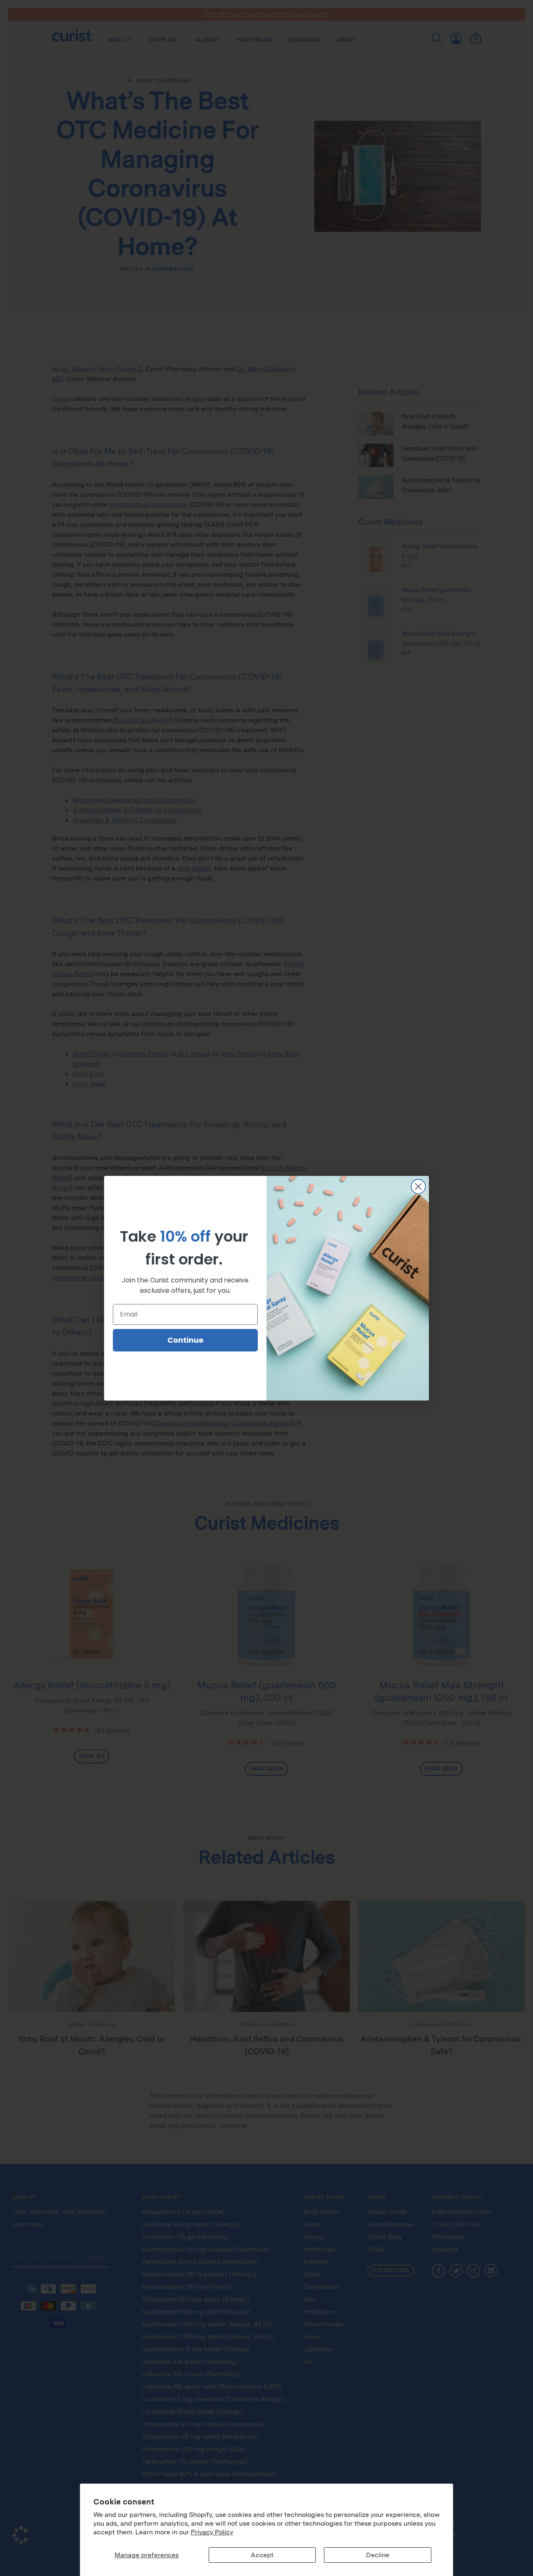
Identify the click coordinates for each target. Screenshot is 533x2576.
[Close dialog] (418, 1186)
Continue (186, 1340)
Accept (262, 2555)
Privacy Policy (212, 2532)
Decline (378, 2555)
